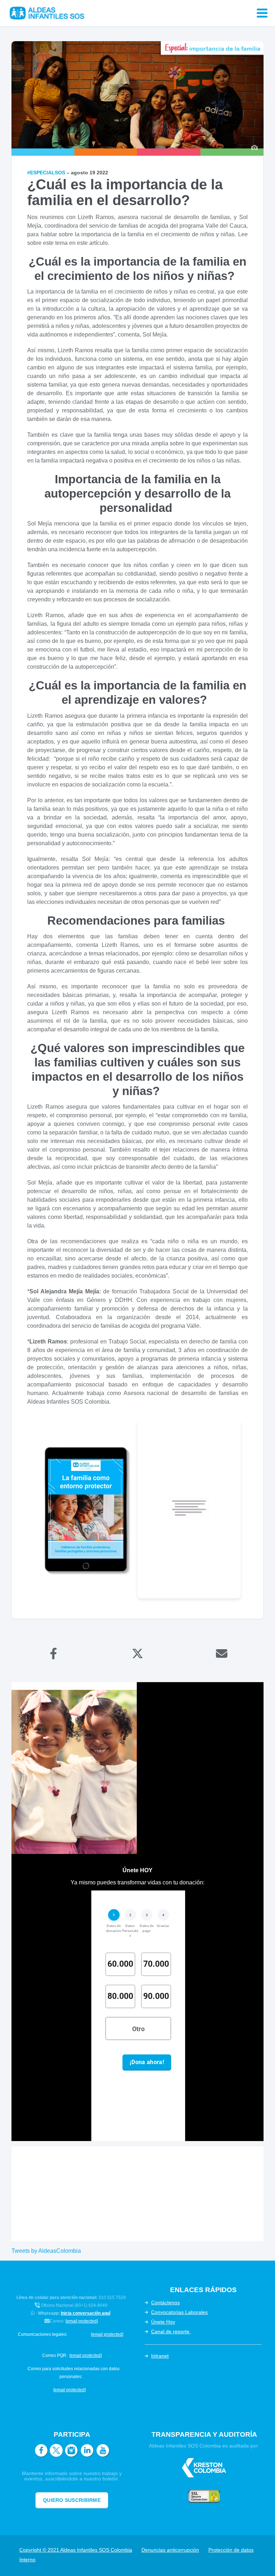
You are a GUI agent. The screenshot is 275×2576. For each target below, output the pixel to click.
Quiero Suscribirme (72, 2500)
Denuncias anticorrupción (170, 2550)
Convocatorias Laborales (179, 2312)
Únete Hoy (163, 2322)
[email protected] (82, 2321)
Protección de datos (231, 2550)
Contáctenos (165, 2303)
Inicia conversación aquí (86, 2313)
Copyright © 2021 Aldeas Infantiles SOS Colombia (76, 2550)
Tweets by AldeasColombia (46, 2251)
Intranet (160, 2356)
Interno (27, 2560)
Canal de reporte (171, 2332)
